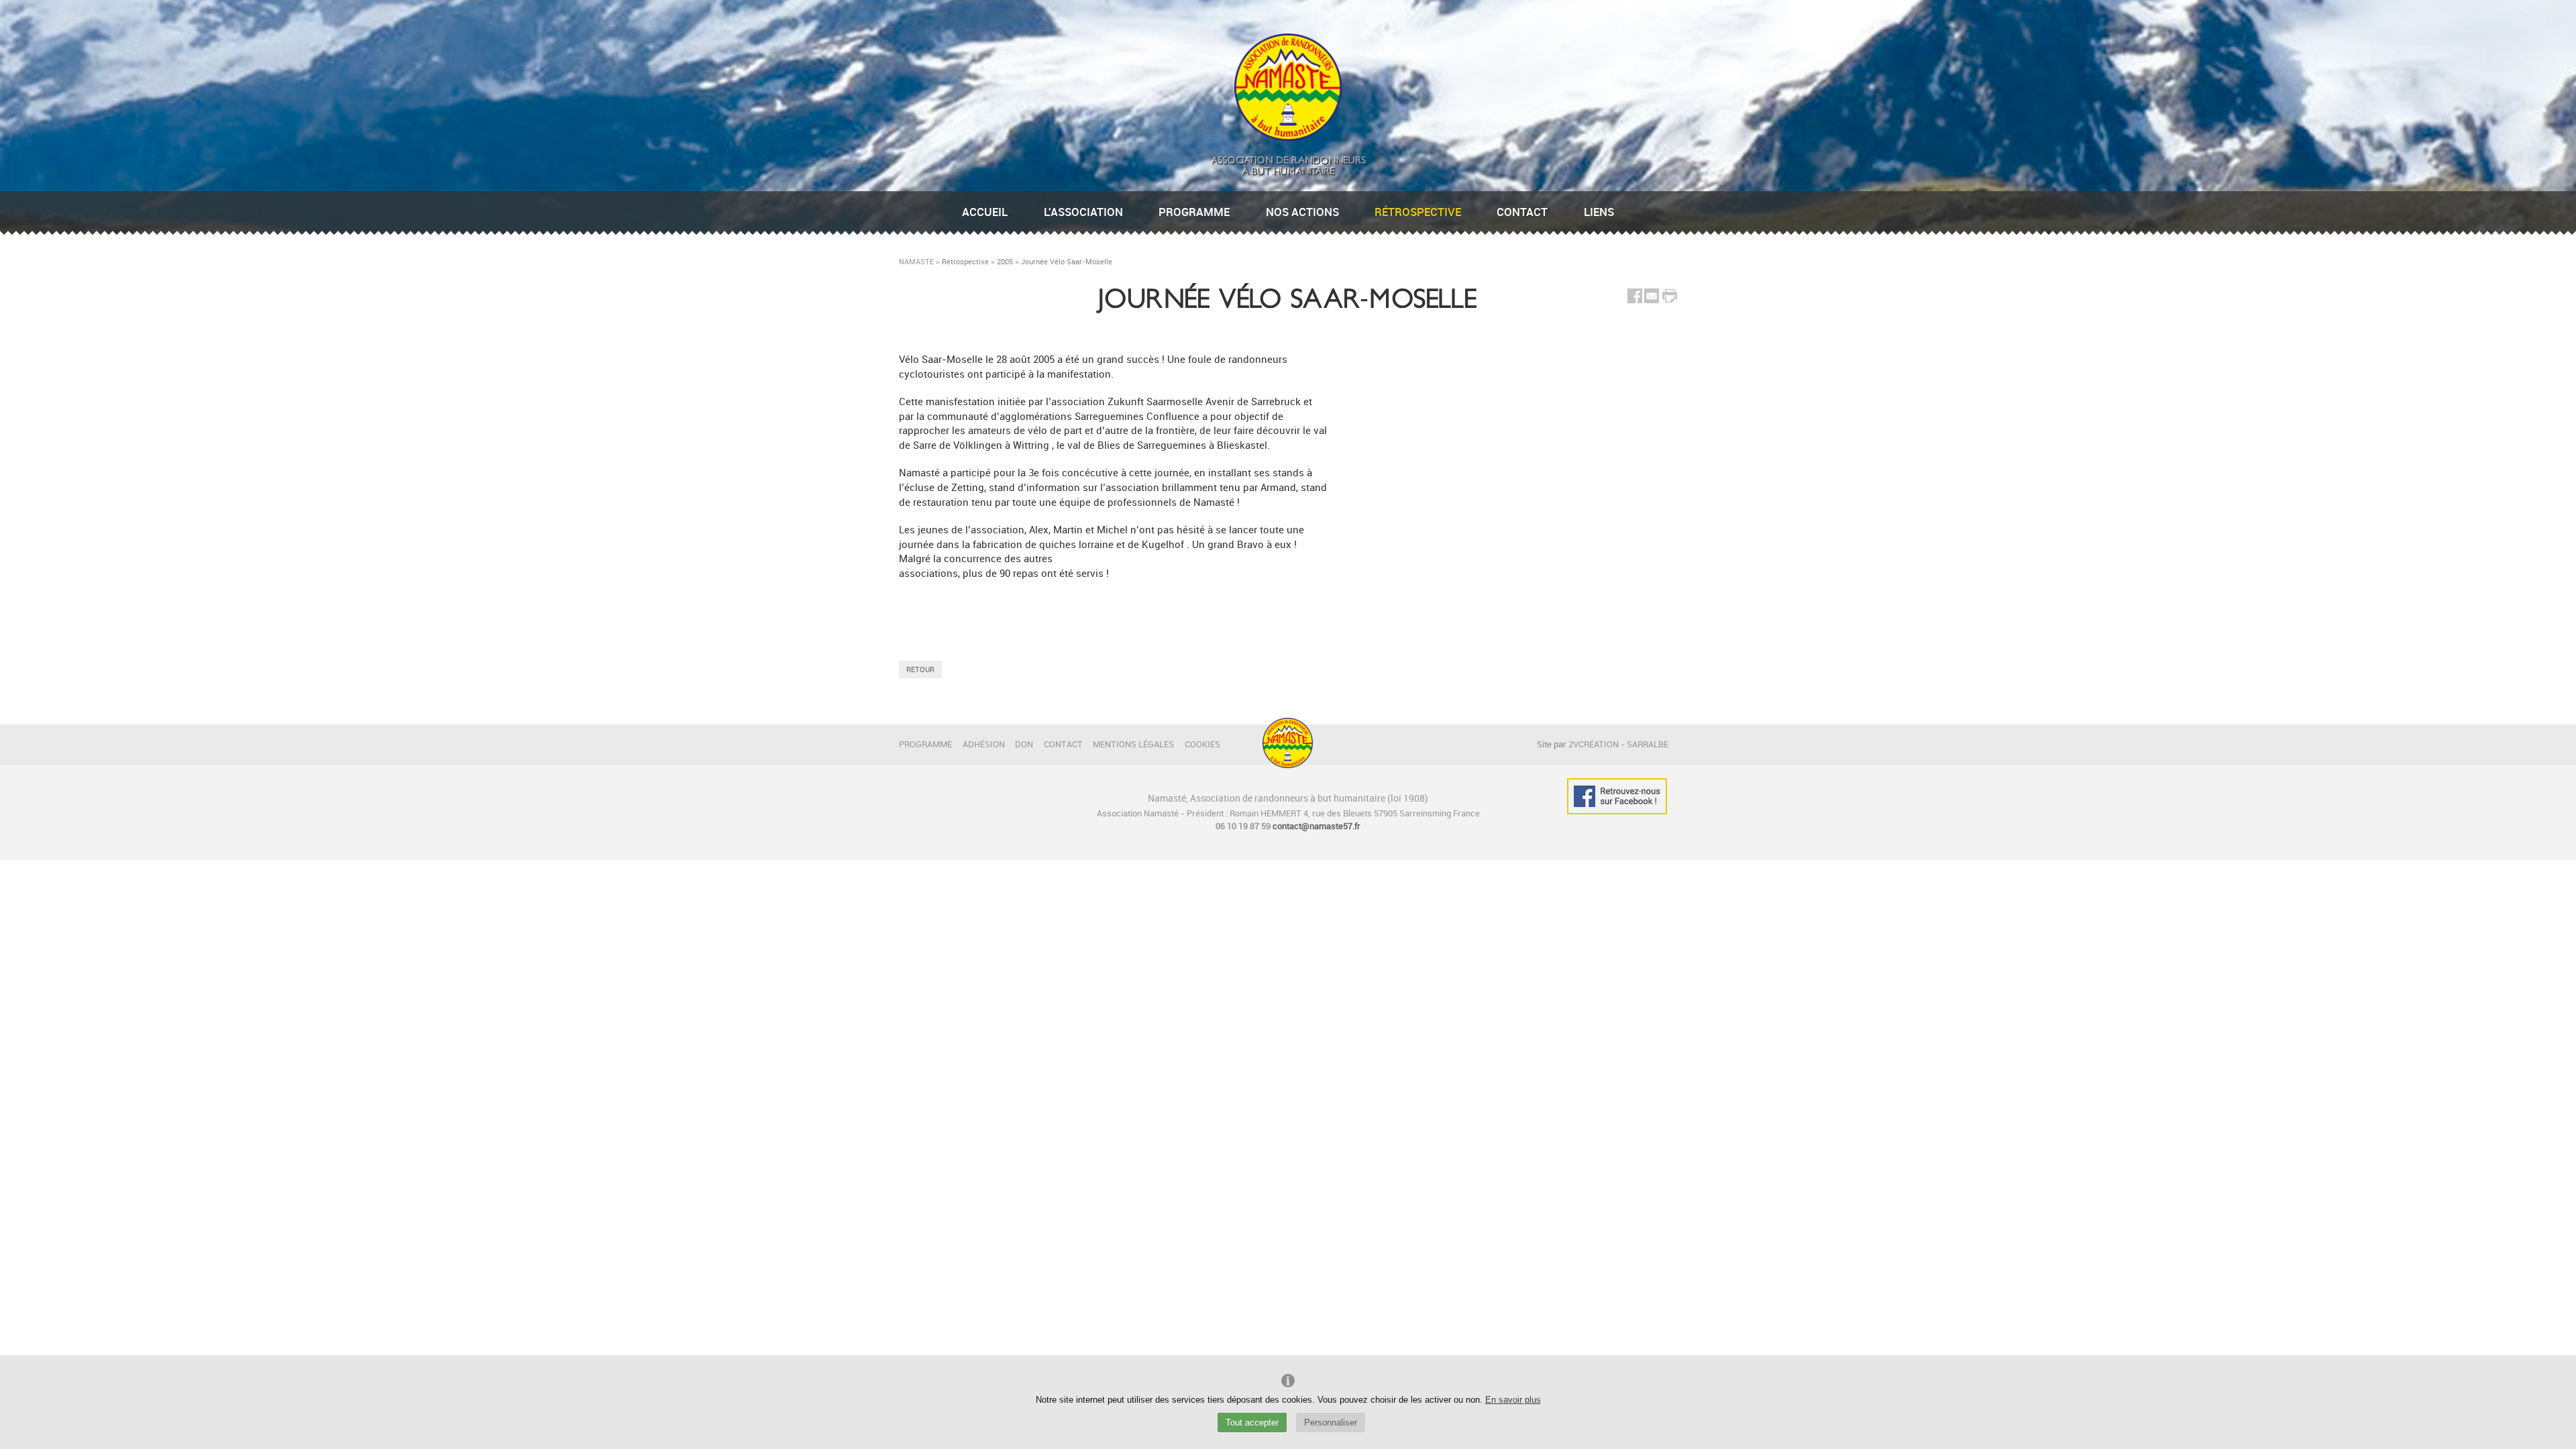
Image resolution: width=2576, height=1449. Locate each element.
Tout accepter (1252, 1423)
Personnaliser (1331, 1423)
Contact (1522, 212)
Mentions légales (1133, 744)
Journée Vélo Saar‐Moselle (1067, 261)
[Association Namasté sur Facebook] (1617, 796)
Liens (1599, 212)
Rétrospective (1418, 212)
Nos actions (1302, 212)
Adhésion (984, 744)
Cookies (1202, 744)
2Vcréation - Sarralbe (1618, 744)
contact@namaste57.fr (1317, 826)
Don (1024, 744)
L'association (1083, 212)
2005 (1005, 261)
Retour (920, 669)
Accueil (985, 212)
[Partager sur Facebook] (1635, 300)
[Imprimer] (1670, 298)
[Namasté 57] (1288, 137)
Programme (1194, 212)
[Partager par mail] (1652, 300)
